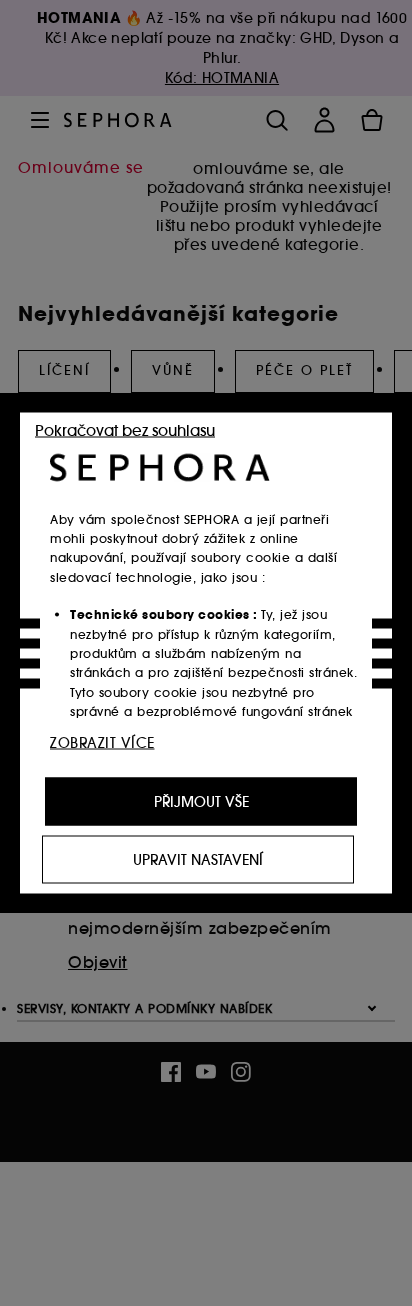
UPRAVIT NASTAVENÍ (198, 860)
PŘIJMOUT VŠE (201, 802)
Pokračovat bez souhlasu (125, 430)
